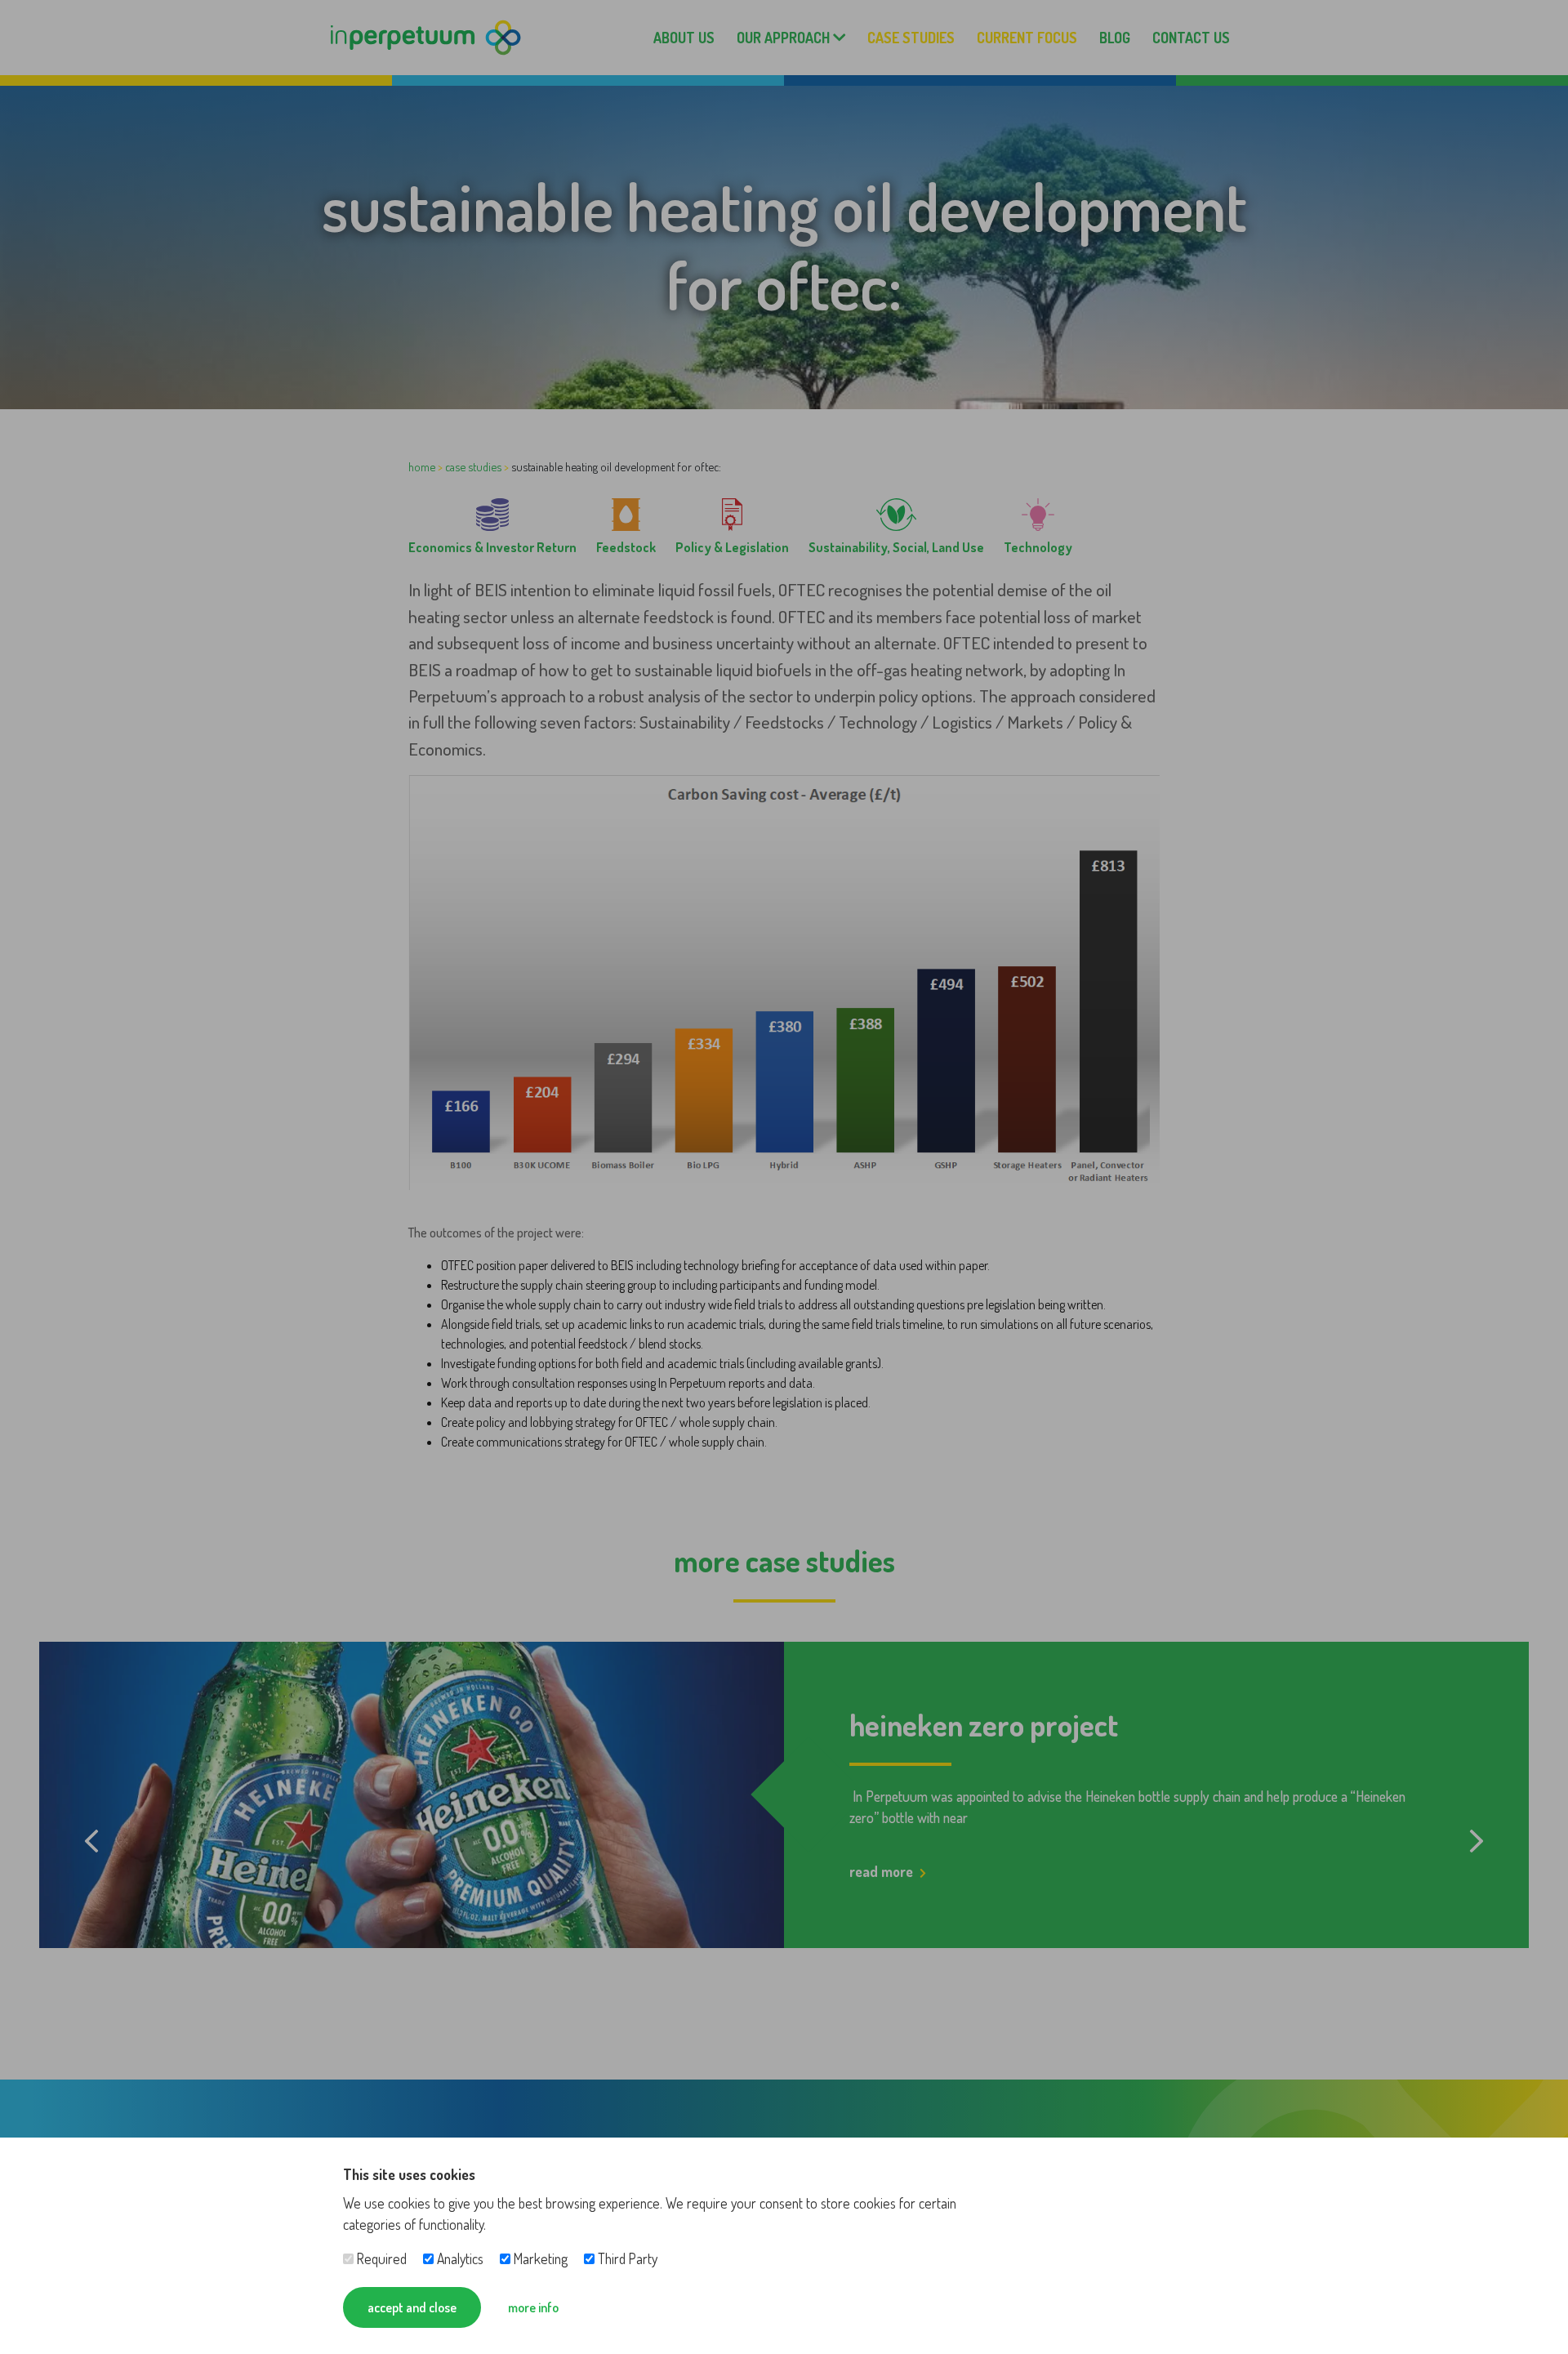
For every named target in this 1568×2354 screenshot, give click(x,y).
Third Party (626, 2258)
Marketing (539, 2258)
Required (380, 2258)
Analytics (459, 2258)
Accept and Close (412, 2307)
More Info (533, 2307)
